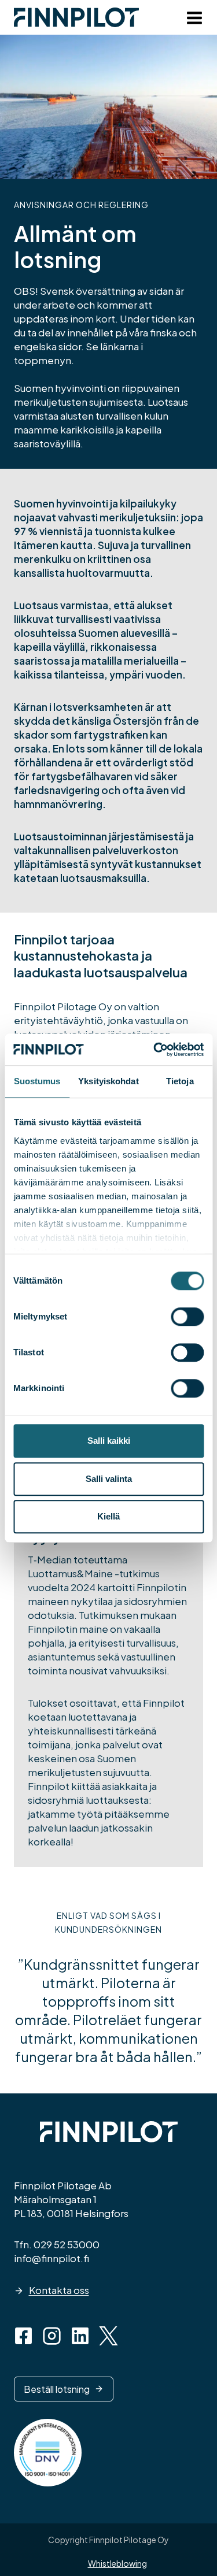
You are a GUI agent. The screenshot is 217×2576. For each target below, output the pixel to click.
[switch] (187, 1317)
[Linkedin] (80, 2336)
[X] (108, 2336)
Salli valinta (109, 1479)
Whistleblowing (117, 2563)
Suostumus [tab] (37, 1081)
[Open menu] (192, 20)
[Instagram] (52, 2336)
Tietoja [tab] (180, 1081)
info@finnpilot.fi (52, 2258)
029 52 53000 (67, 2244)
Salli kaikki (109, 1441)
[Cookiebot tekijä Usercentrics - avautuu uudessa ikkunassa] (155, 1050)
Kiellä (108, 1516)
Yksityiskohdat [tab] (108, 1081)
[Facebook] (23, 2336)
